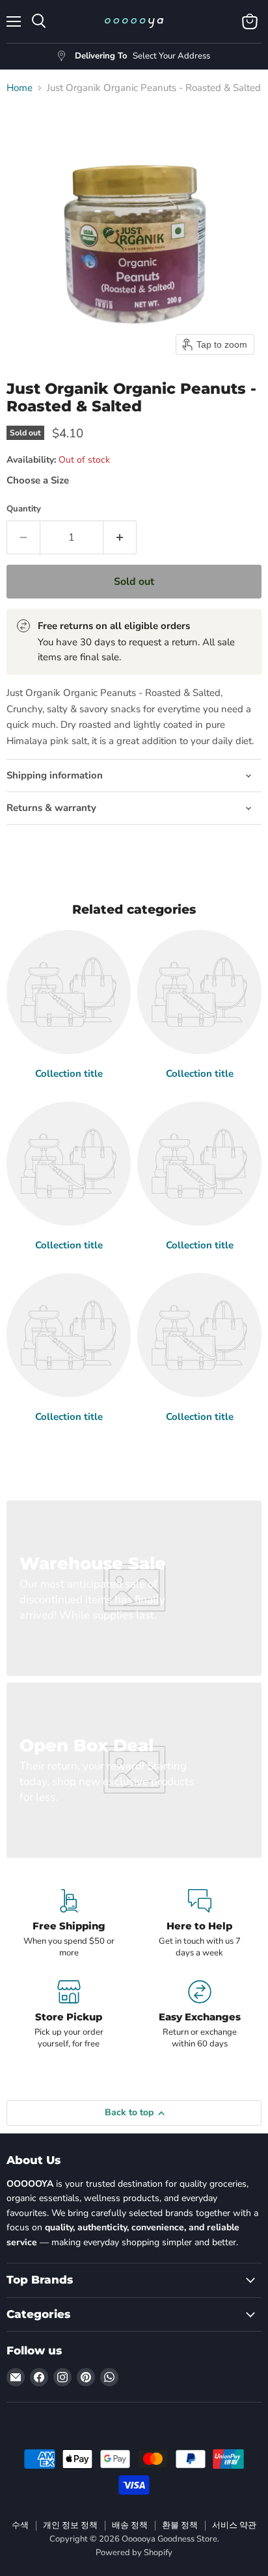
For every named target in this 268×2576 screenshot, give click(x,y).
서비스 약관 (234, 2525)
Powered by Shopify (134, 2553)
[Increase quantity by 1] (120, 537)
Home (20, 88)
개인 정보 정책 (70, 2525)
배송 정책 (130, 2525)
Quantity (24, 509)
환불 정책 (180, 2525)
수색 (20, 2525)
